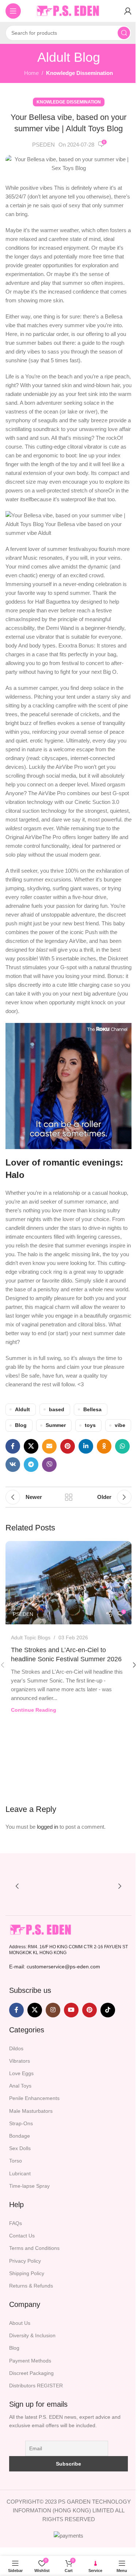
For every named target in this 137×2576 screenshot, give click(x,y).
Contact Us (22, 2236)
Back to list (69, 1497)
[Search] (124, 33)
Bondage (20, 2136)
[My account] (128, 11)
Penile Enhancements (34, 2098)
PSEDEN (43, 145)
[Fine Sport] (93, 1886)
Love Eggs (21, 2073)
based (57, 1410)
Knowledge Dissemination (79, 73)
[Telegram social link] (31, 1465)
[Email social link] (49, 1446)
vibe (120, 1425)
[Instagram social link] (53, 2010)
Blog (21, 1425)
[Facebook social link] (13, 1446)
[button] (17, 1886)
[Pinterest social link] (68, 1446)
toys (90, 1425)
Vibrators (20, 2061)
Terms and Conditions (34, 2248)
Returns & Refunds (31, 2286)
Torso (16, 2161)
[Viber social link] (49, 1465)
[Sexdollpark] (44, 1886)
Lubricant (20, 2173)
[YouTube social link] (71, 2010)
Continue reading (34, 1710)
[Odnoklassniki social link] (104, 1446)
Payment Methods (30, 2361)
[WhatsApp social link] (122, 1446)
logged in (47, 1827)
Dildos (16, 2048)
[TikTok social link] (108, 2010)
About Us (20, 2323)
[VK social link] (13, 1465)
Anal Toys (20, 2086)
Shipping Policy (27, 2273)
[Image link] (41, 1929)
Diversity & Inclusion (32, 2335)
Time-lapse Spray (29, 2186)
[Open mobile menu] (13, 11)
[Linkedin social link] (86, 1446)
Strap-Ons (21, 2123)
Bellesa (92, 1410)
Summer (56, 1425)
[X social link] (31, 1446)
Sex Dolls (20, 2148)
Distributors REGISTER (36, 2386)
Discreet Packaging (31, 2373)
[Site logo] (69, 10)
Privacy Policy (25, 2261)
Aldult (22, 1410)
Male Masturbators (31, 2111)
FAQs (16, 2223)
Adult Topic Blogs (31, 1638)
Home (31, 73)
